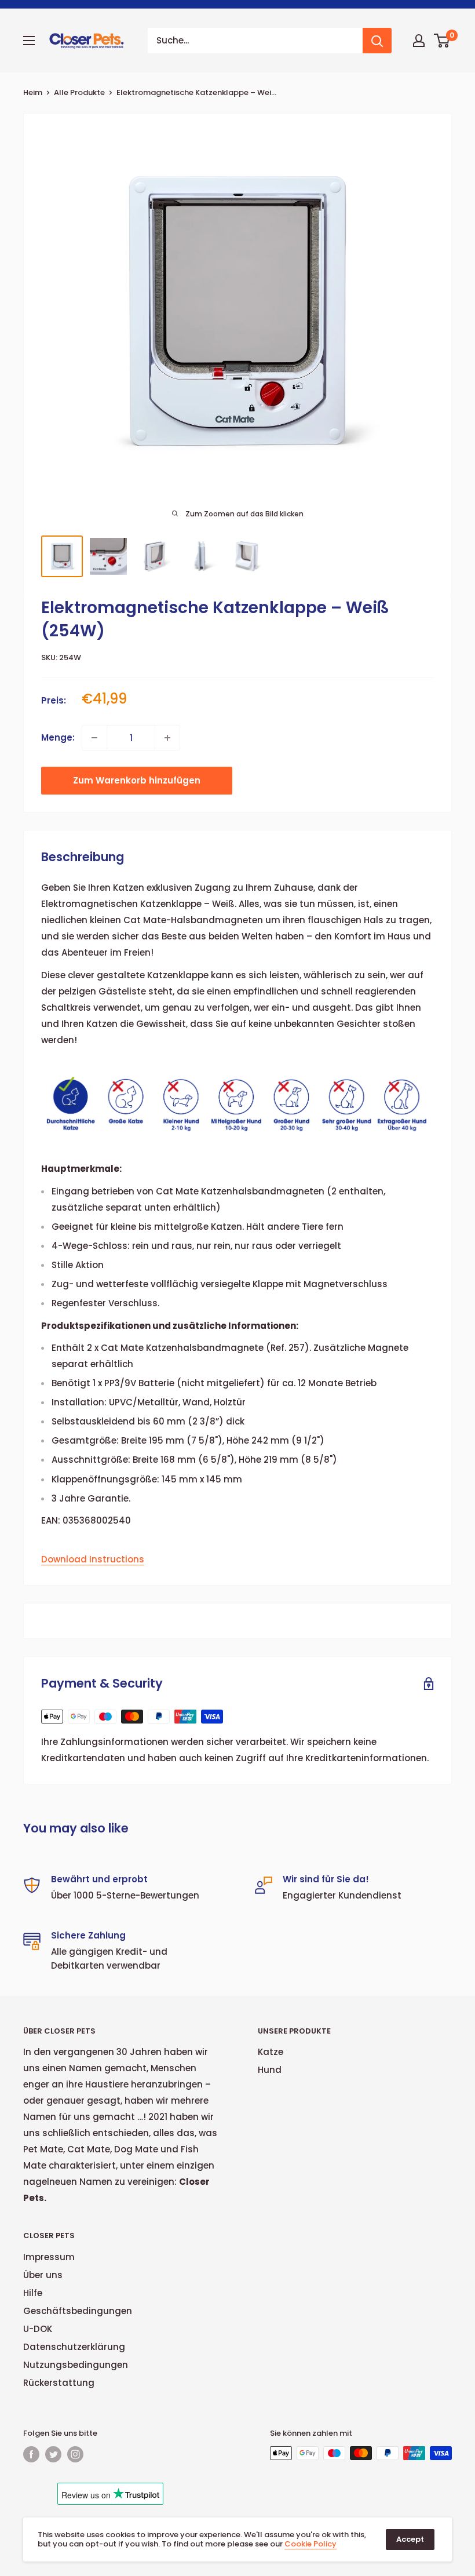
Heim (33, 92)
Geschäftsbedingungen (78, 2311)
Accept (410, 2539)
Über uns (43, 2275)
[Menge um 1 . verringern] (94, 738)
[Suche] (377, 41)
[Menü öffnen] (29, 41)
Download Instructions (93, 1559)
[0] (442, 41)
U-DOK (38, 2329)
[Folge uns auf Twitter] (53, 2454)
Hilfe (33, 2293)
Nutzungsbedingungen (76, 2365)
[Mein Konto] (419, 41)
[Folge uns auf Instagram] (75, 2454)
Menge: (58, 737)
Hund (270, 2070)
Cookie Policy (310, 2544)
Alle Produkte (79, 92)
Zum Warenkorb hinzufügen (137, 780)
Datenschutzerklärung (74, 2347)
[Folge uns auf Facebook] (31, 2454)
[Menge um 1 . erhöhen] (167, 738)
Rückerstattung (59, 2383)
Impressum (49, 2257)
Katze (271, 2052)
